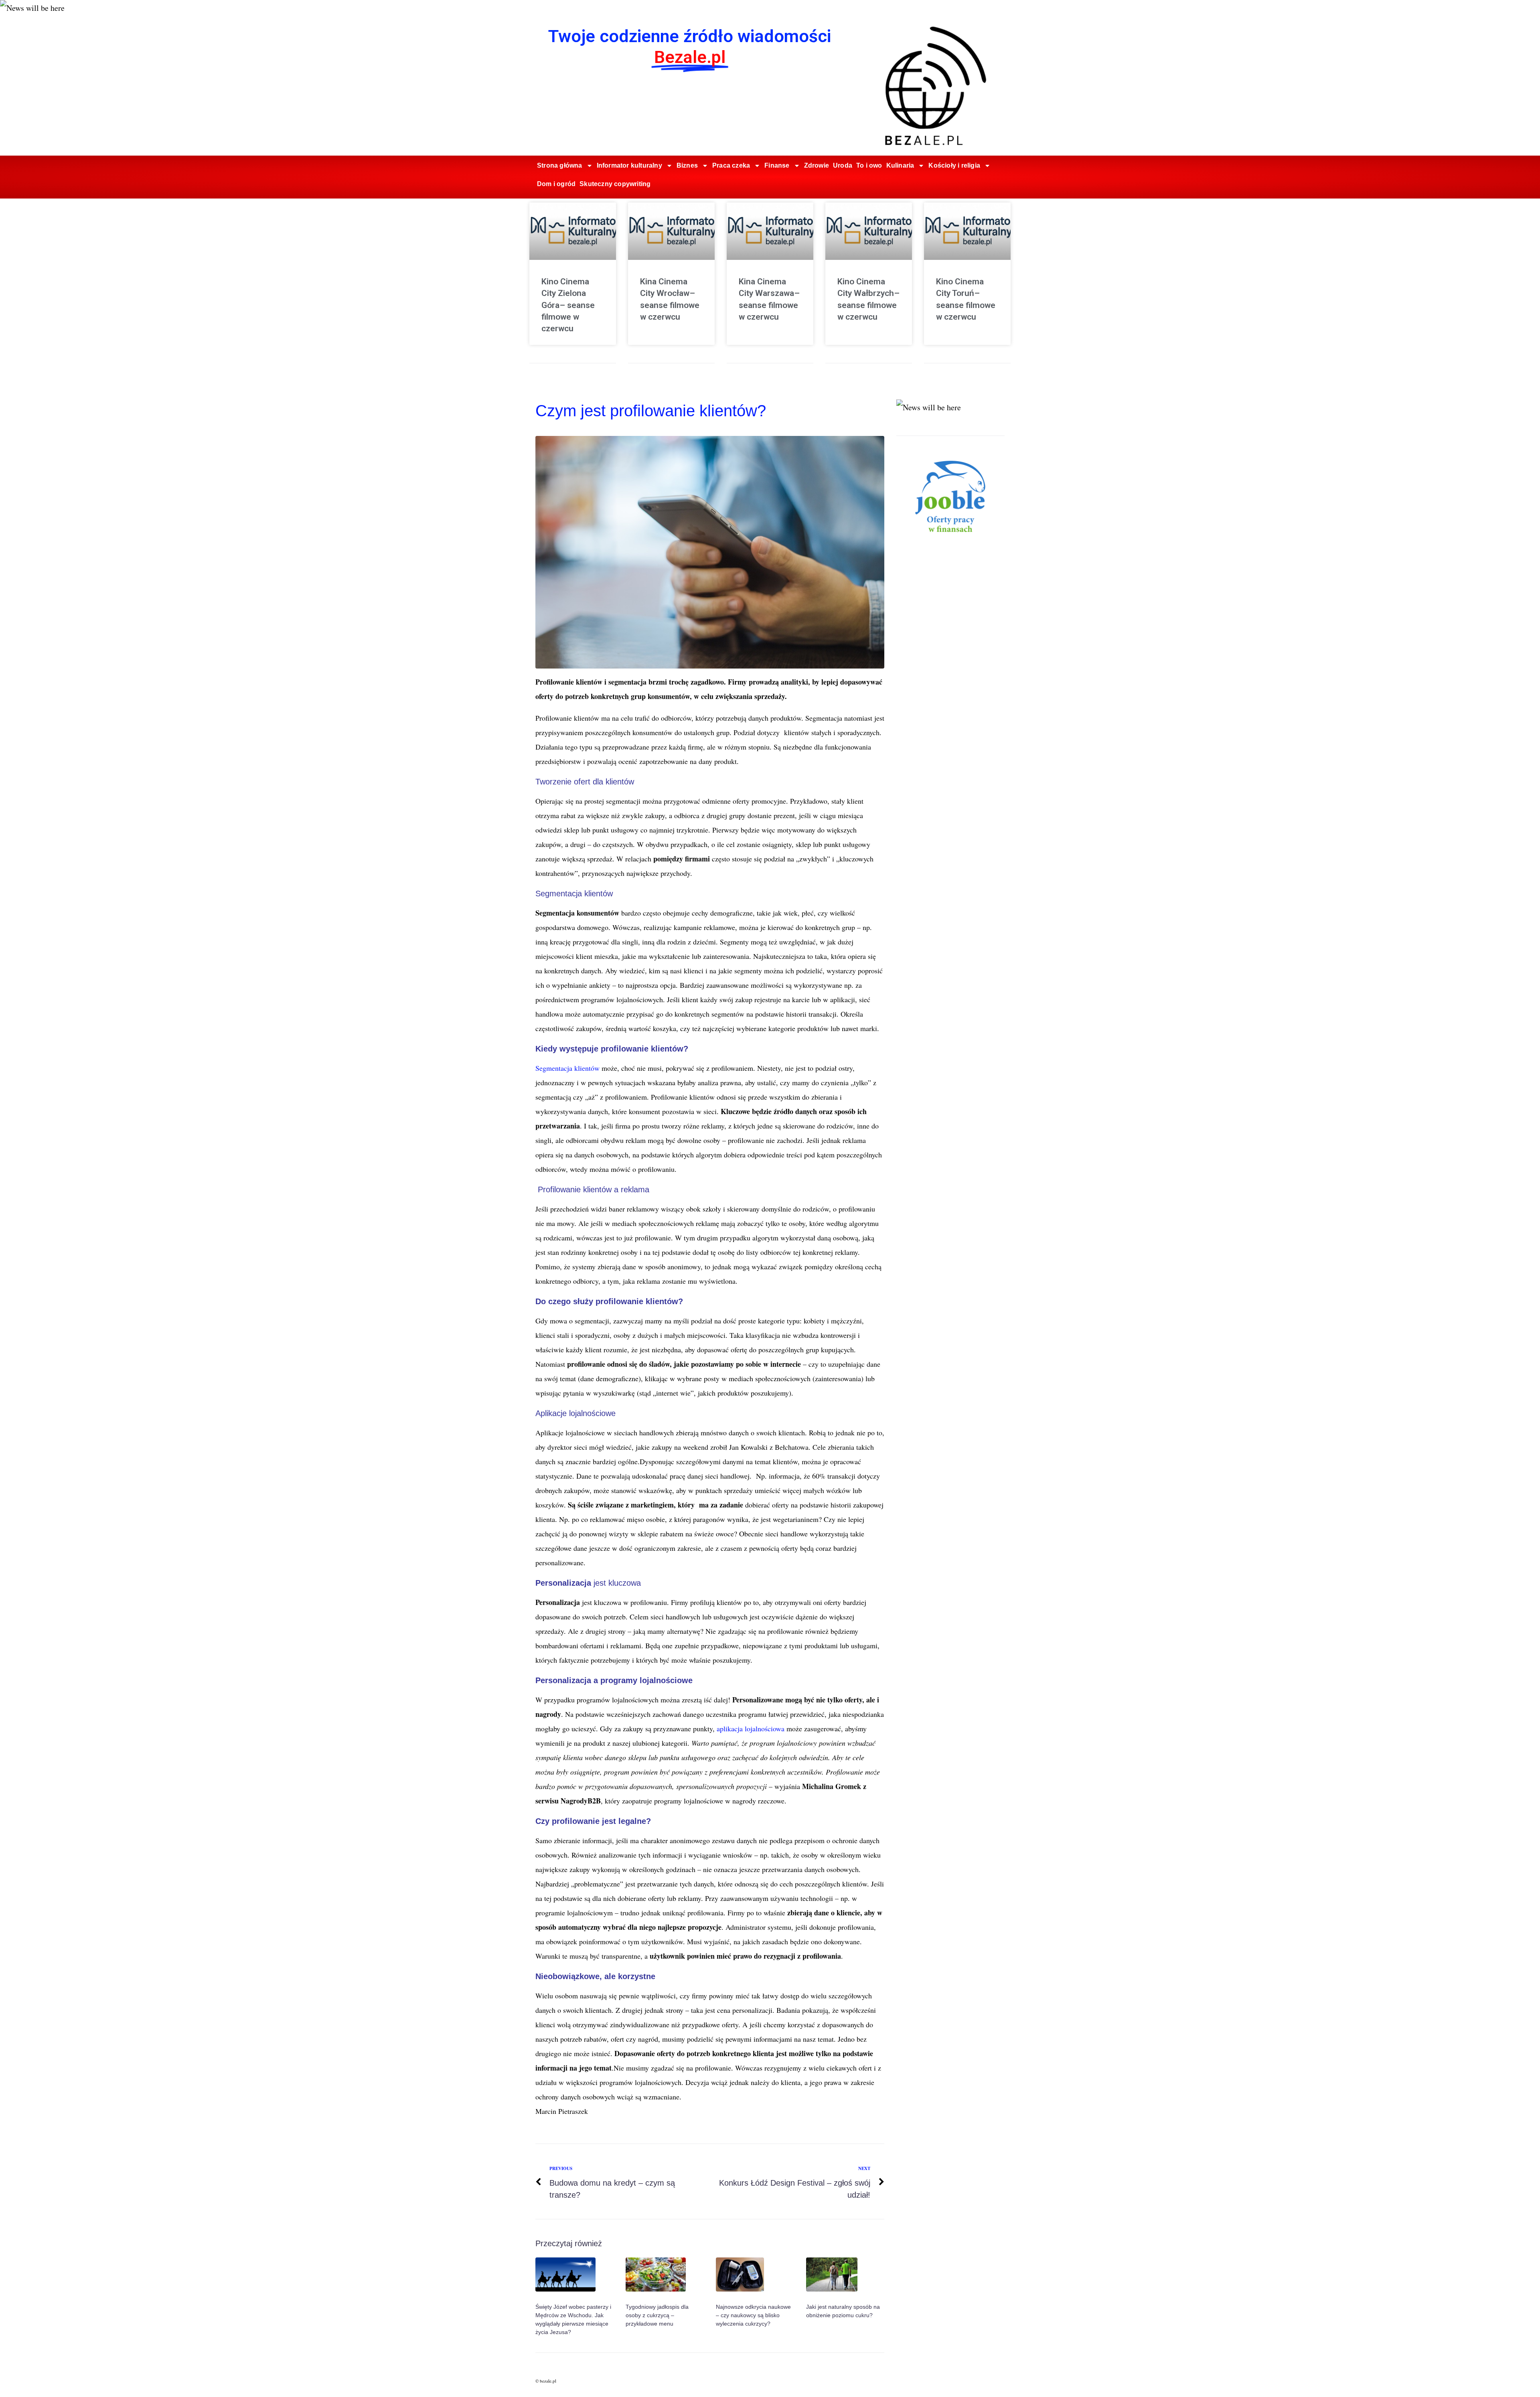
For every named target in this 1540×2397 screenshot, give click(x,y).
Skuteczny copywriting (615, 184)
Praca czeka (731, 165)
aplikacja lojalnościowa (751, 1728)
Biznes (687, 165)
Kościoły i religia (954, 165)
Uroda (843, 165)
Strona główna (560, 165)
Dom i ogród (556, 184)
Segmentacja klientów (567, 1068)
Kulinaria (900, 165)
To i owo (869, 165)
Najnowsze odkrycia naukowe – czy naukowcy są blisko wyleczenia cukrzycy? (753, 2315)
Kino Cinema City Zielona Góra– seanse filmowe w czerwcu (568, 305)
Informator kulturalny (629, 165)
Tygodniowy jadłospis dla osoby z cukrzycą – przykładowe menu (657, 2315)
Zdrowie (817, 165)
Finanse (777, 165)
